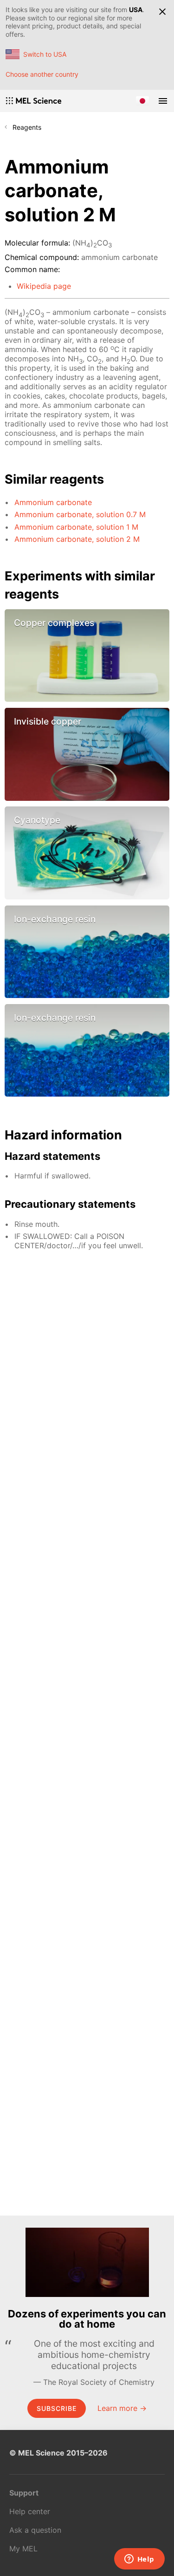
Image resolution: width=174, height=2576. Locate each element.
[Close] (162, 12)
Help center (30, 2511)
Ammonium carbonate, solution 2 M (77, 539)
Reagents (27, 127)
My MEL (23, 2549)
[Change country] (142, 101)
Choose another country (42, 74)
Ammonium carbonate (53, 502)
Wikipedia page (44, 286)
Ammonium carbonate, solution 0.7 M (80, 514)
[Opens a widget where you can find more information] (139, 2560)
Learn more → (122, 2408)
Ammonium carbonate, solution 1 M (76, 527)
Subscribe (57, 2408)
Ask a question (35, 2530)
